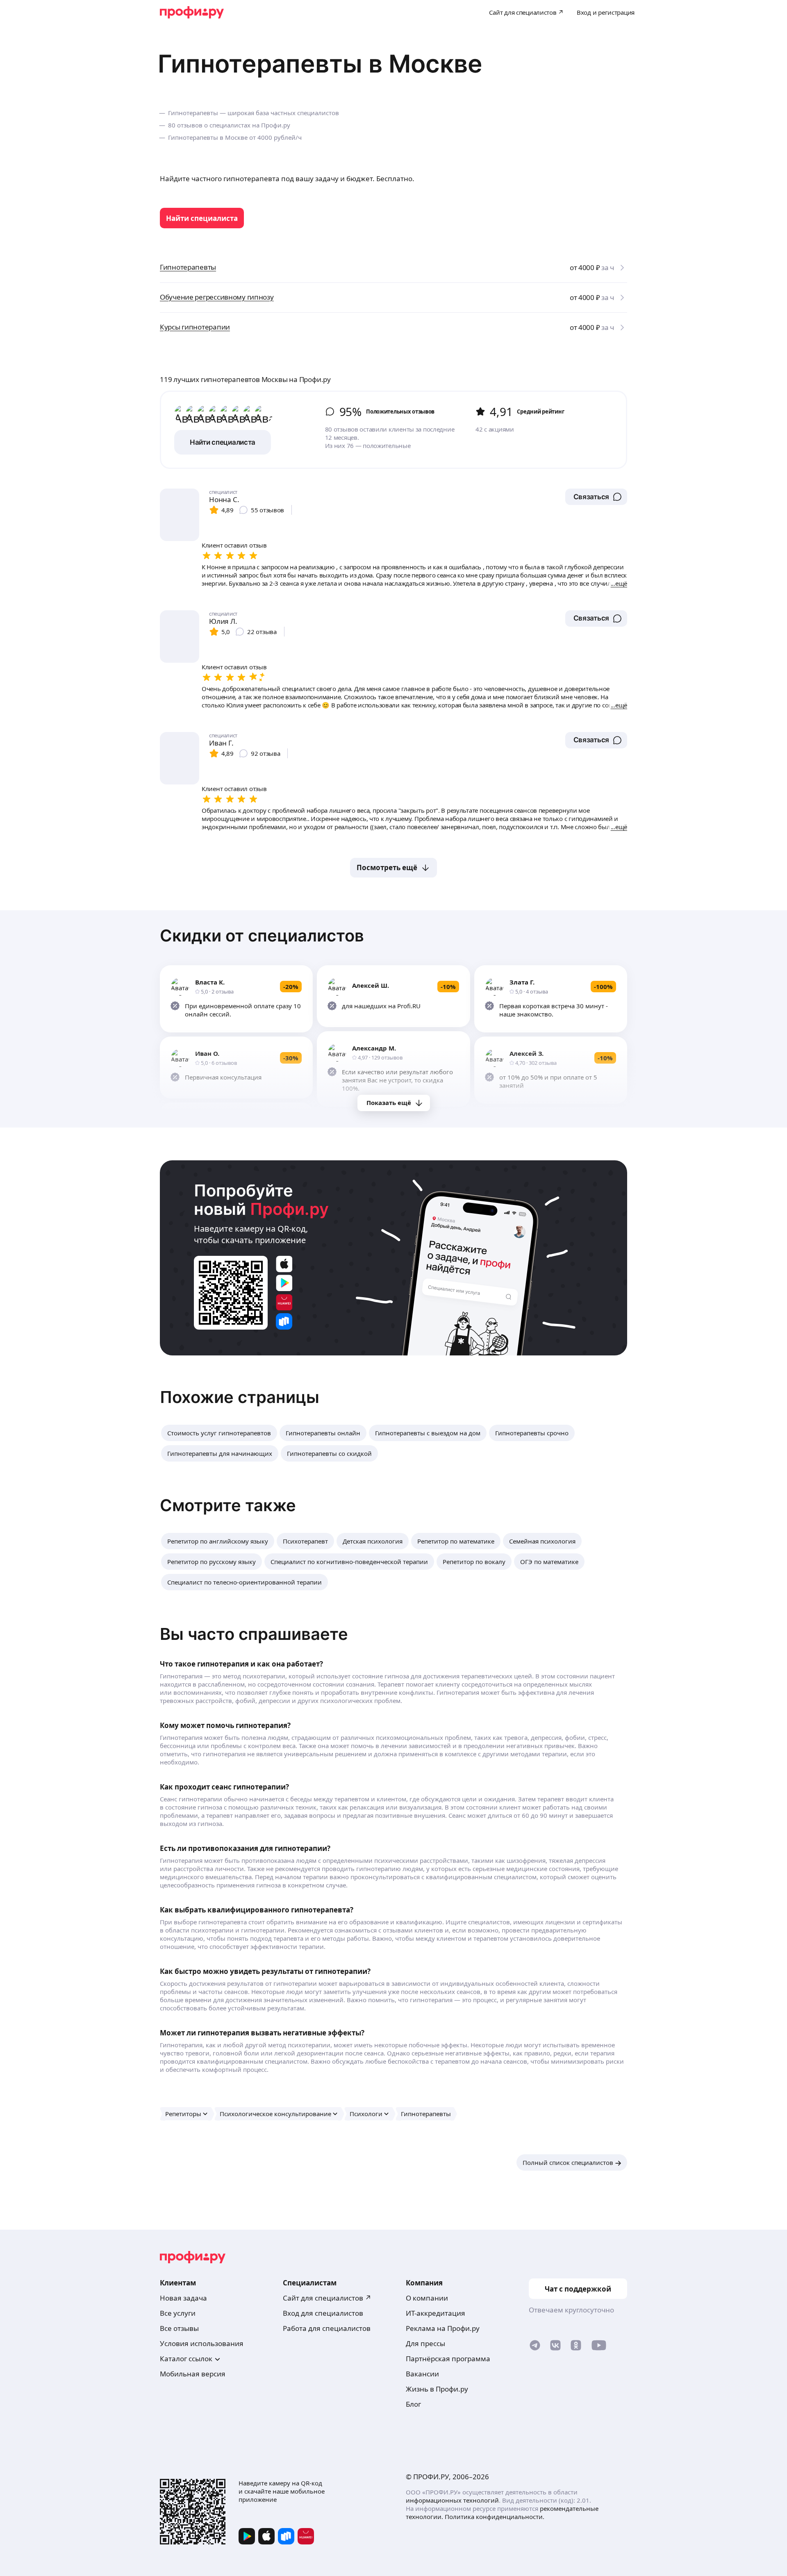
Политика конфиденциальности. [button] (495, 2517)
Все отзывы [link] (179, 2328)
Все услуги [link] (178, 2313)
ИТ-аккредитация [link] (436, 2313)
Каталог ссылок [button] (186, 2359)
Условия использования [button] (202, 2343)
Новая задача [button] (183, 2298)
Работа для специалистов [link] (327, 2328)
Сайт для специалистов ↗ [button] (327, 2298)
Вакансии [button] (422, 2374)
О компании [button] (427, 2298)
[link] (202, 218)
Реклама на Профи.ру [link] (443, 2328)
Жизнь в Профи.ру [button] (437, 2389)
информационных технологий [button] (452, 2500)
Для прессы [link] (425, 2343)
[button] (596, 497)
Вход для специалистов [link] (323, 2313)
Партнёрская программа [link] (448, 2359)
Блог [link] (413, 2404)
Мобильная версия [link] (193, 2374)
